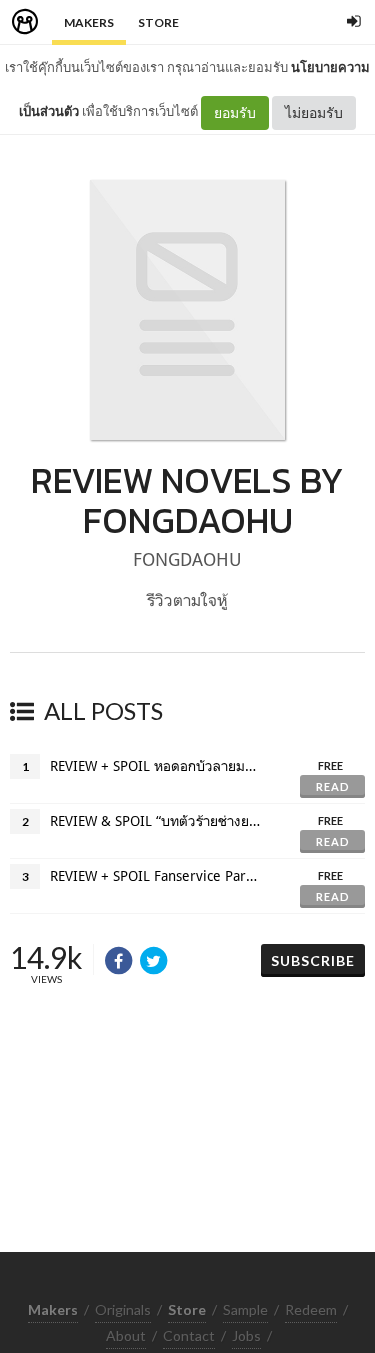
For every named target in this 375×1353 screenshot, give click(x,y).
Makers (89, 22)
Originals (123, 1309)
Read (333, 786)
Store (158, 22)
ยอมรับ (235, 112)
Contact (189, 1335)
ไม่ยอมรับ (314, 112)
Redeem (311, 1309)
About (126, 1335)
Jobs (246, 1335)
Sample (245, 1309)
